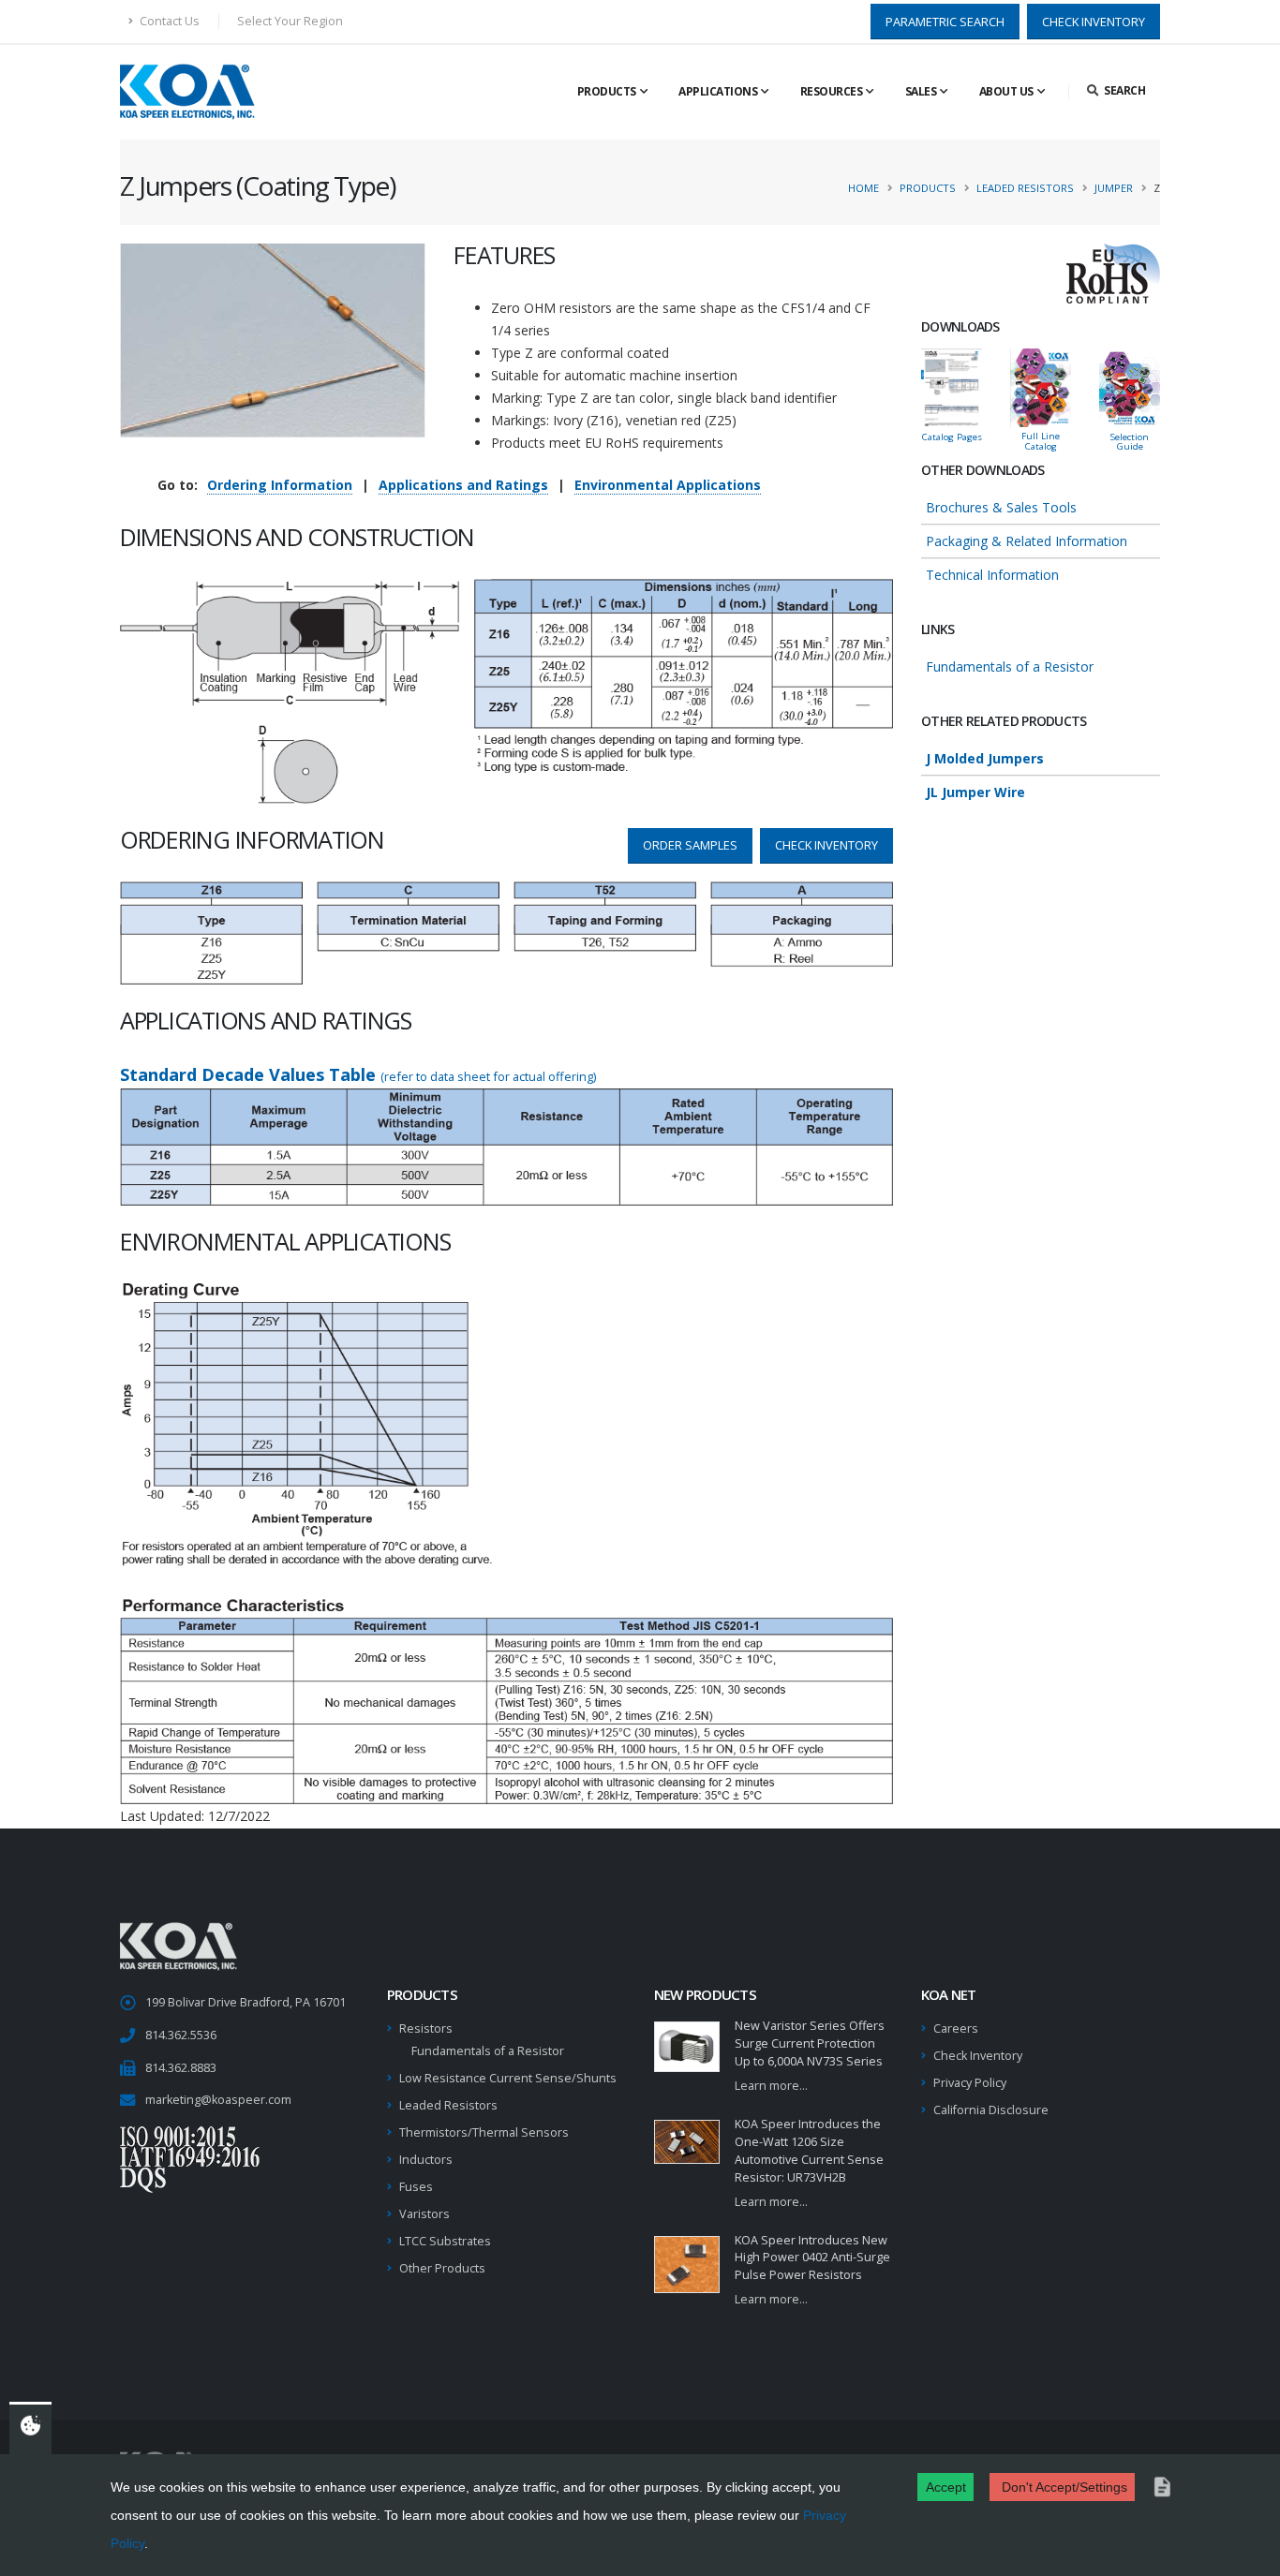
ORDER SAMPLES (690, 845)
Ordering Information (280, 485)
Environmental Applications (668, 485)
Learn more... (771, 2086)
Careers (956, 2028)
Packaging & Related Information (1027, 541)
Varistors (424, 2214)
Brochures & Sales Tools (1001, 507)
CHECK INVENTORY (1094, 22)
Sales (921, 91)
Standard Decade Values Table (358, 1074)
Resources (832, 91)
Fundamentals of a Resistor (1010, 666)
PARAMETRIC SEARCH (945, 22)
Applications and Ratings (463, 485)
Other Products (442, 2268)
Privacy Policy (970, 2083)
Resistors (426, 2028)
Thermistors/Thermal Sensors (484, 2132)
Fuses (416, 2187)
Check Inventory (978, 2056)
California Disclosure (991, 2110)
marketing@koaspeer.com (218, 2100)
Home (863, 188)
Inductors (426, 2160)
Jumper (1114, 188)
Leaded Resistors (1025, 188)
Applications (718, 91)
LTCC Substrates (445, 2241)
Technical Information (992, 575)
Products (607, 91)
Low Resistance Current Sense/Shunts (508, 2078)
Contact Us (168, 21)
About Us (1006, 91)
